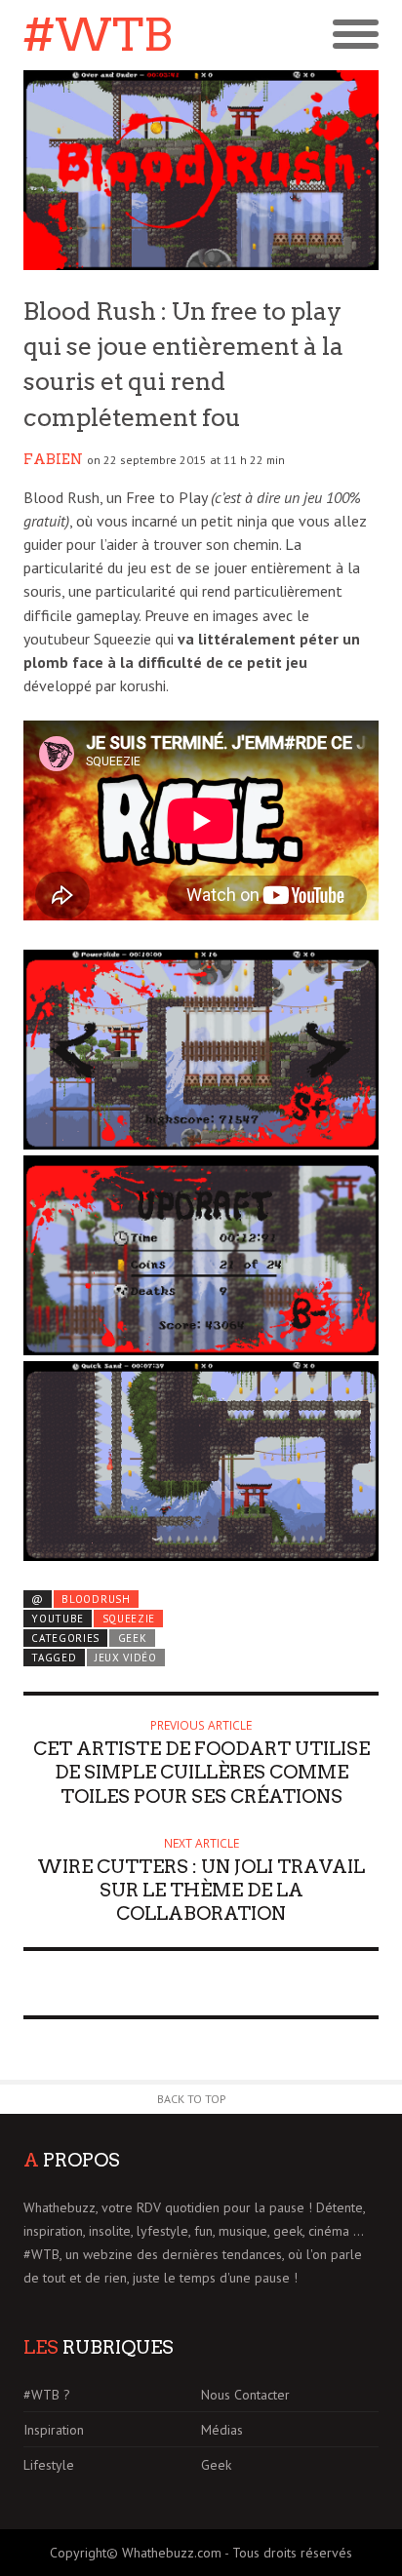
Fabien (53, 459)
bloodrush (96, 1599)
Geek (133, 1638)
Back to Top (192, 2099)
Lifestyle (49, 2465)
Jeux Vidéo (126, 1658)
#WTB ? (47, 2395)
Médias (222, 2430)
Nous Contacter (245, 2395)
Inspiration (54, 2430)
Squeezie (129, 1619)
